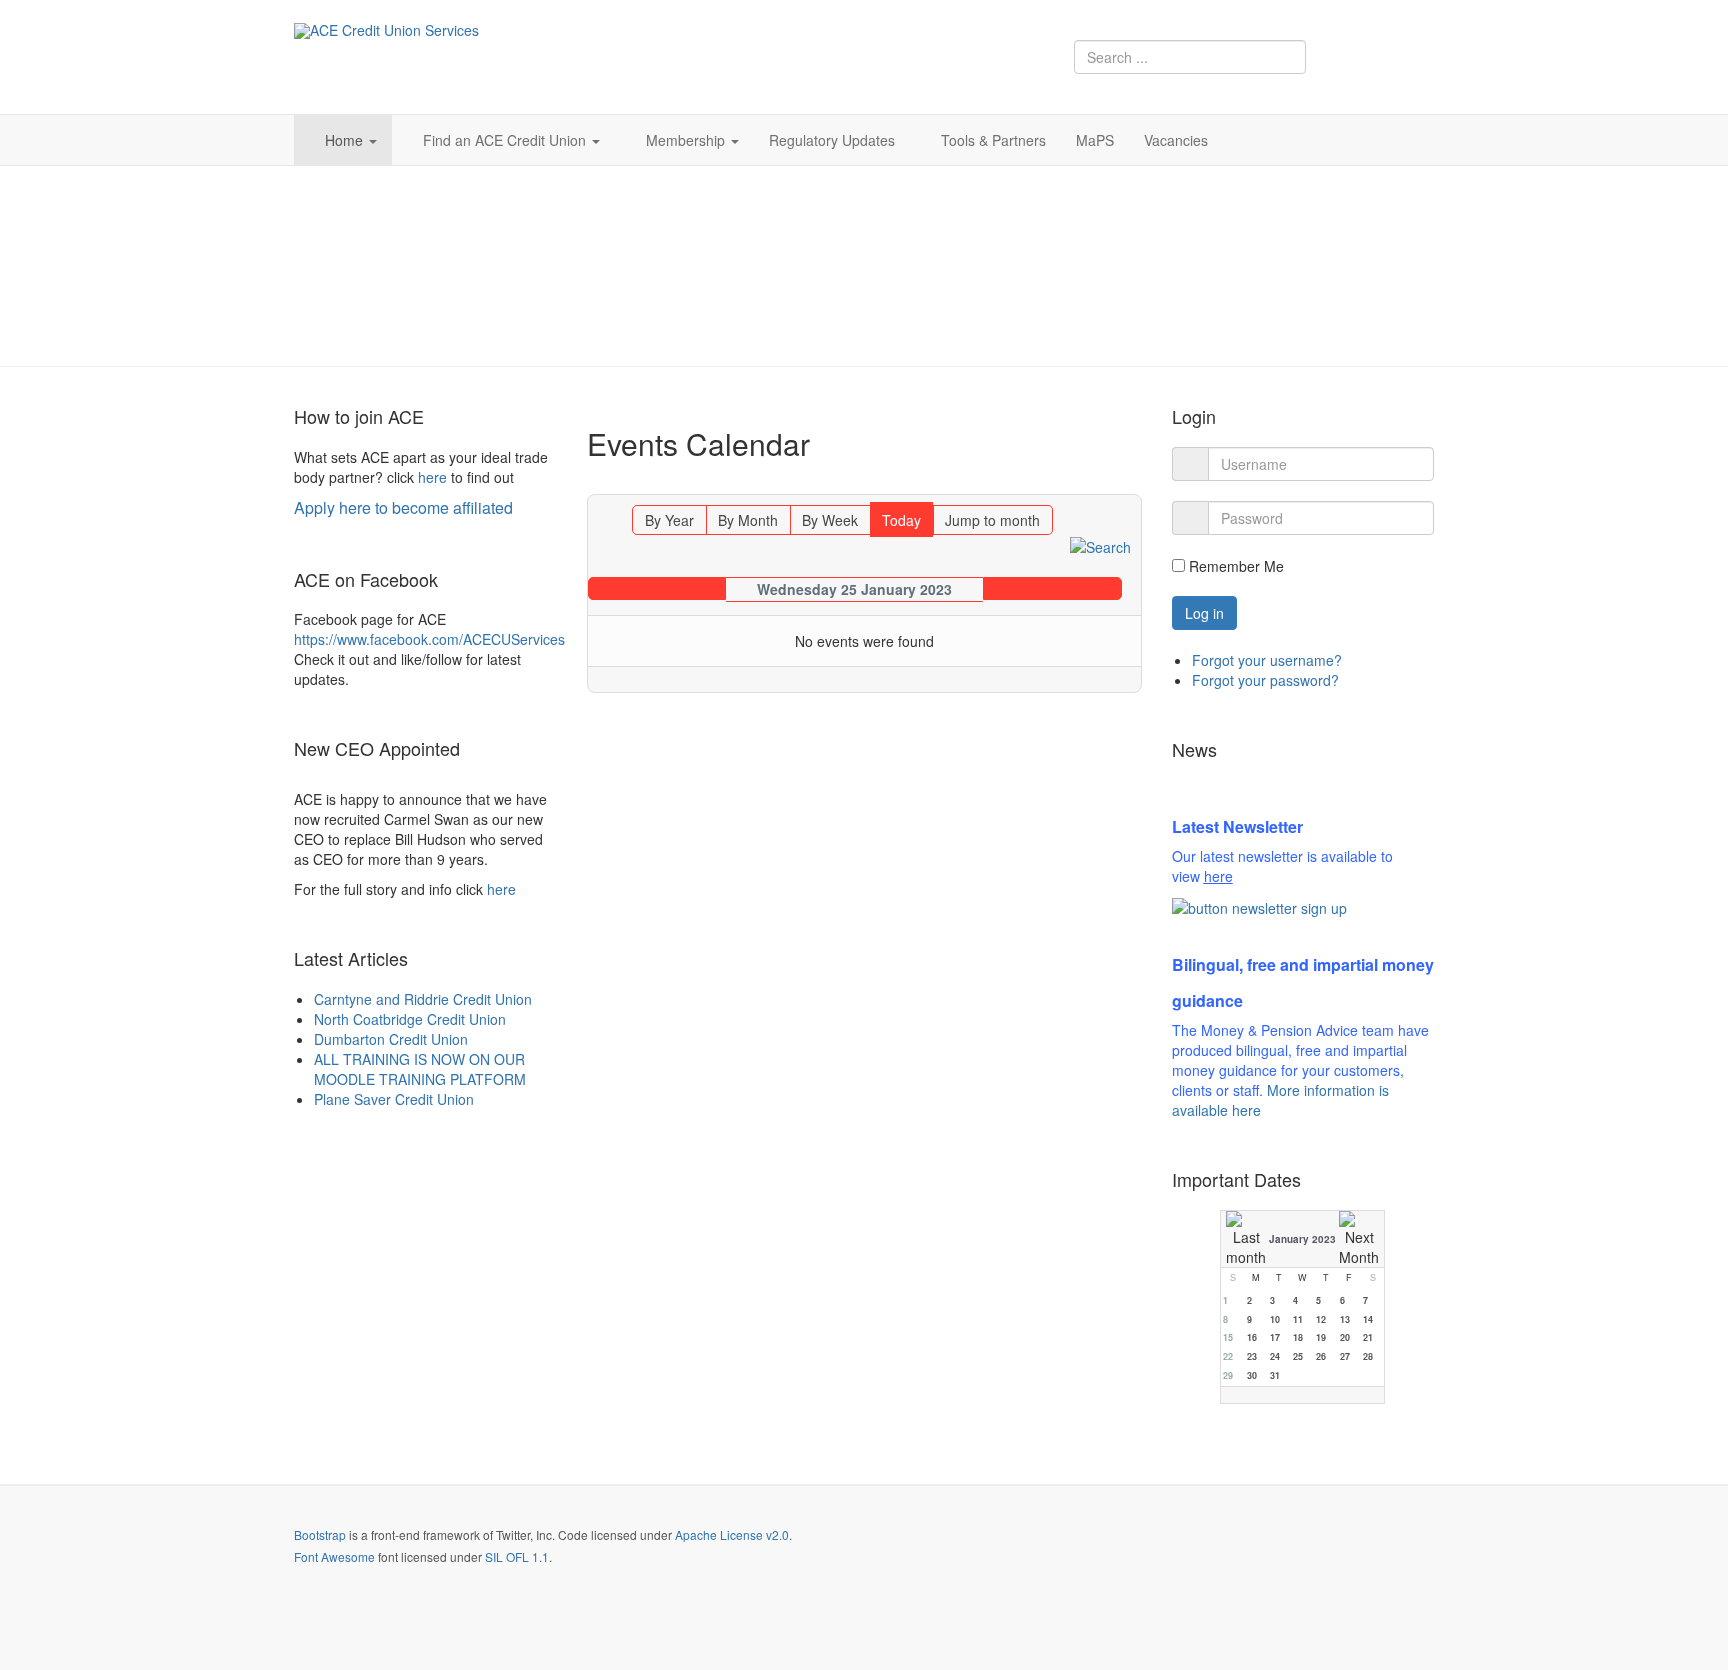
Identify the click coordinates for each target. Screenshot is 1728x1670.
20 (1345, 1337)
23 (1252, 1356)
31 (1275, 1375)
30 (1252, 1375)
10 (1275, 1319)
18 (1298, 1337)
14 (1368, 1319)
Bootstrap (320, 1534)
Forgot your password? (1265, 680)
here (432, 477)
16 (1252, 1337)
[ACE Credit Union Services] (386, 31)
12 (1321, 1319)
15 (1228, 1337)
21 (1368, 1337)
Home (346, 140)
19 (1321, 1337)
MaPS (1095, 140)
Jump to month (992, 520)
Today (901, 520)
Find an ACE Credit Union (506, 140)
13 (1345, 1319)
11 (1298, 1319)
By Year (669, 520)
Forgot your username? (1267, 660)
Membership (687, 140)
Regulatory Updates (832, 140)
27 (1345, 1356)
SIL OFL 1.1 (517, 1556)
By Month (748, 520)
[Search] (1100, 545)
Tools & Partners (993, 140)
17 (1275, 1337)
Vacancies (1176, 140)
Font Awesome (334, 1556)
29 (1228, 1375)
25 (1298, 1356)
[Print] (1128, 485)
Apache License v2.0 (732, 1534)
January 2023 (1302, 1239)
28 (1368, 1356)
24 (1275, 1356)
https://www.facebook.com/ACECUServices (429, 639)
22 (1228, 1356)
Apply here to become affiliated (403, 507)
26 (1321, 1356)
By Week (830, 520)
